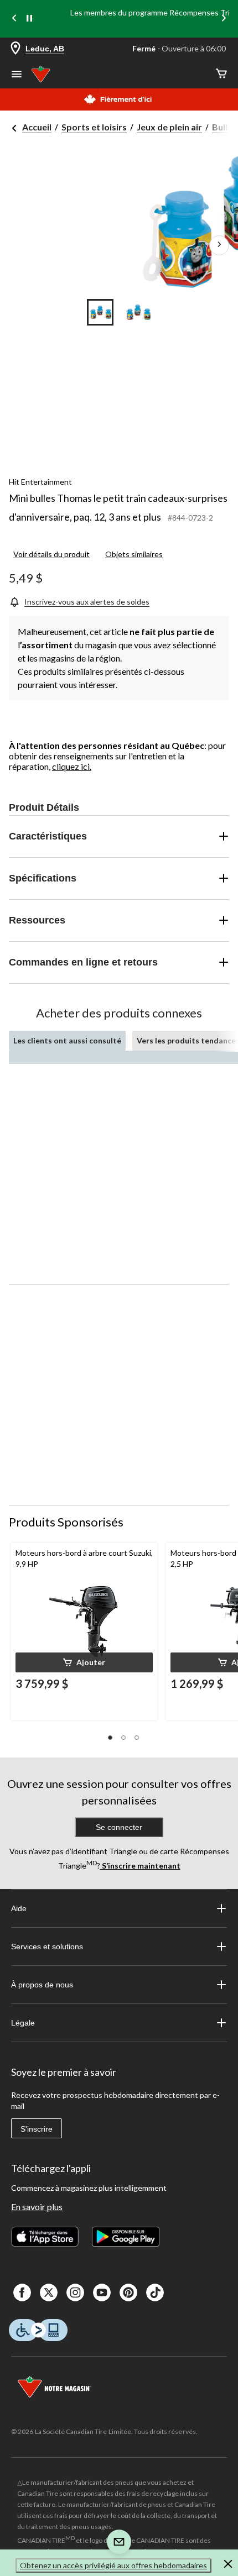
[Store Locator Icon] (15, 49)
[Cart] (221, 74)
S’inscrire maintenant (140, 1866)
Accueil (37, 127)
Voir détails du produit (51, 554)
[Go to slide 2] (138, 312)
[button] (84, 1662)
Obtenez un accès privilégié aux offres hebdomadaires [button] (113, 2565)
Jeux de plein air (169, 127)
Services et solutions (47, 1947)
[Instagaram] (75, 2292)
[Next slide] (224, 19)
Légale (23, 2023)
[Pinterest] (128, 2292)
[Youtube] (102, 2292)
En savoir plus (37, 2207)
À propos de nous (42, 1985)
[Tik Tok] (155, 2292)
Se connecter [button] (119, 1827)
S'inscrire (37, 2129)
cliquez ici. (72, 766)
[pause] (29, 19)
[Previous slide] (14, 19)
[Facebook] (22, 2292)
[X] (49, 2292)
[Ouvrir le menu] (17, 75)
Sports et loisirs (94, 127)
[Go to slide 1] (100, 312)
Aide (19, 1908)
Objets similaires (134, 554)
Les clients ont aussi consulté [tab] (67, 1040)
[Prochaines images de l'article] (219, 245)
